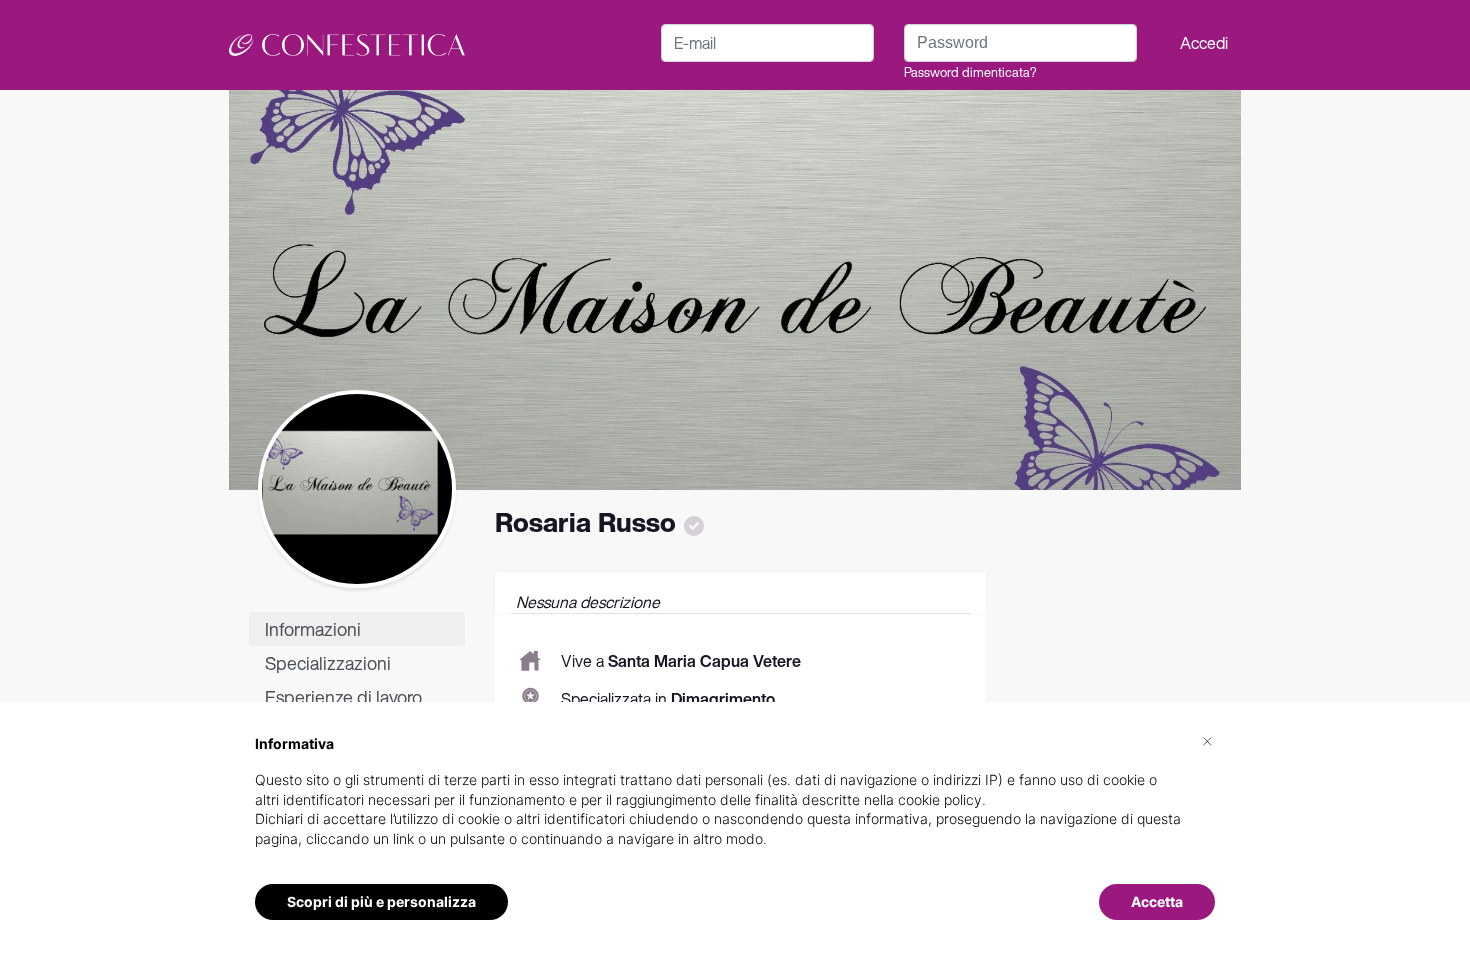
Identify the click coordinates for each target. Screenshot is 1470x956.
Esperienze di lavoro (343, 697)
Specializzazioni (328, 663)
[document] (735, 807)
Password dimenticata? (970, 72)
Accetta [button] (1157, 901)
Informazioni (313, 629)
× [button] (1207, 740)
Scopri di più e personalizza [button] (381, 901)
